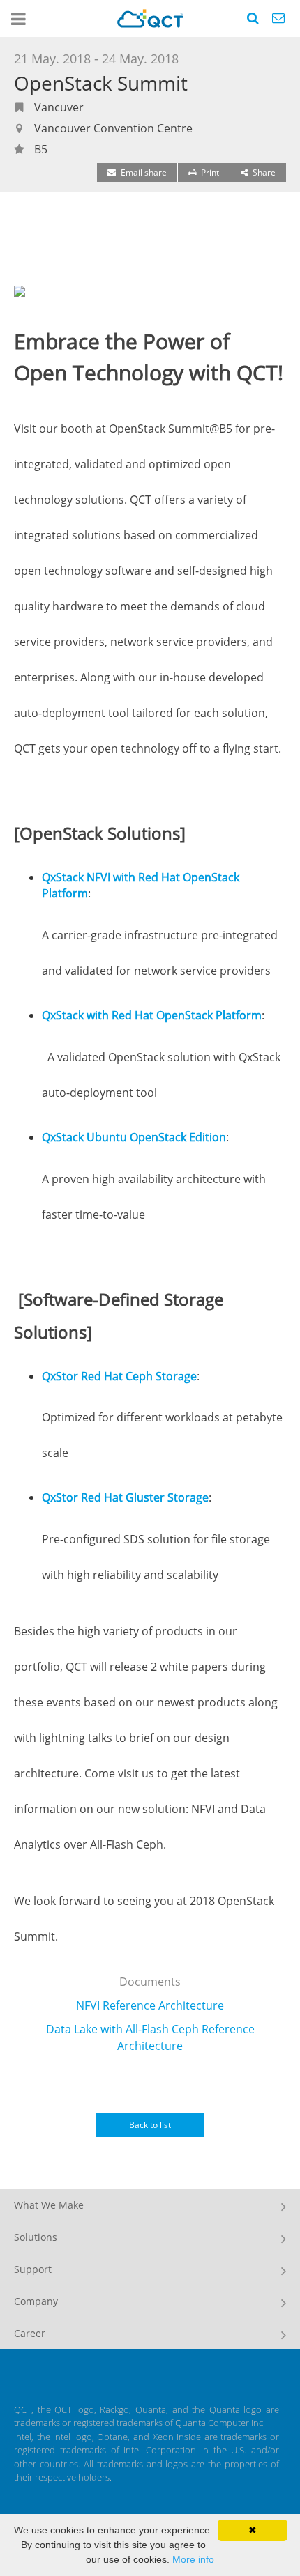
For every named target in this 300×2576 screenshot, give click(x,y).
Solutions (36, 2237)
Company (36, 2301)
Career (30, 2333)
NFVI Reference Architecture (150, 2005)
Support (33, 2269)
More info (193, 2559)
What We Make (49, 2205)
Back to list (150, 2125)
